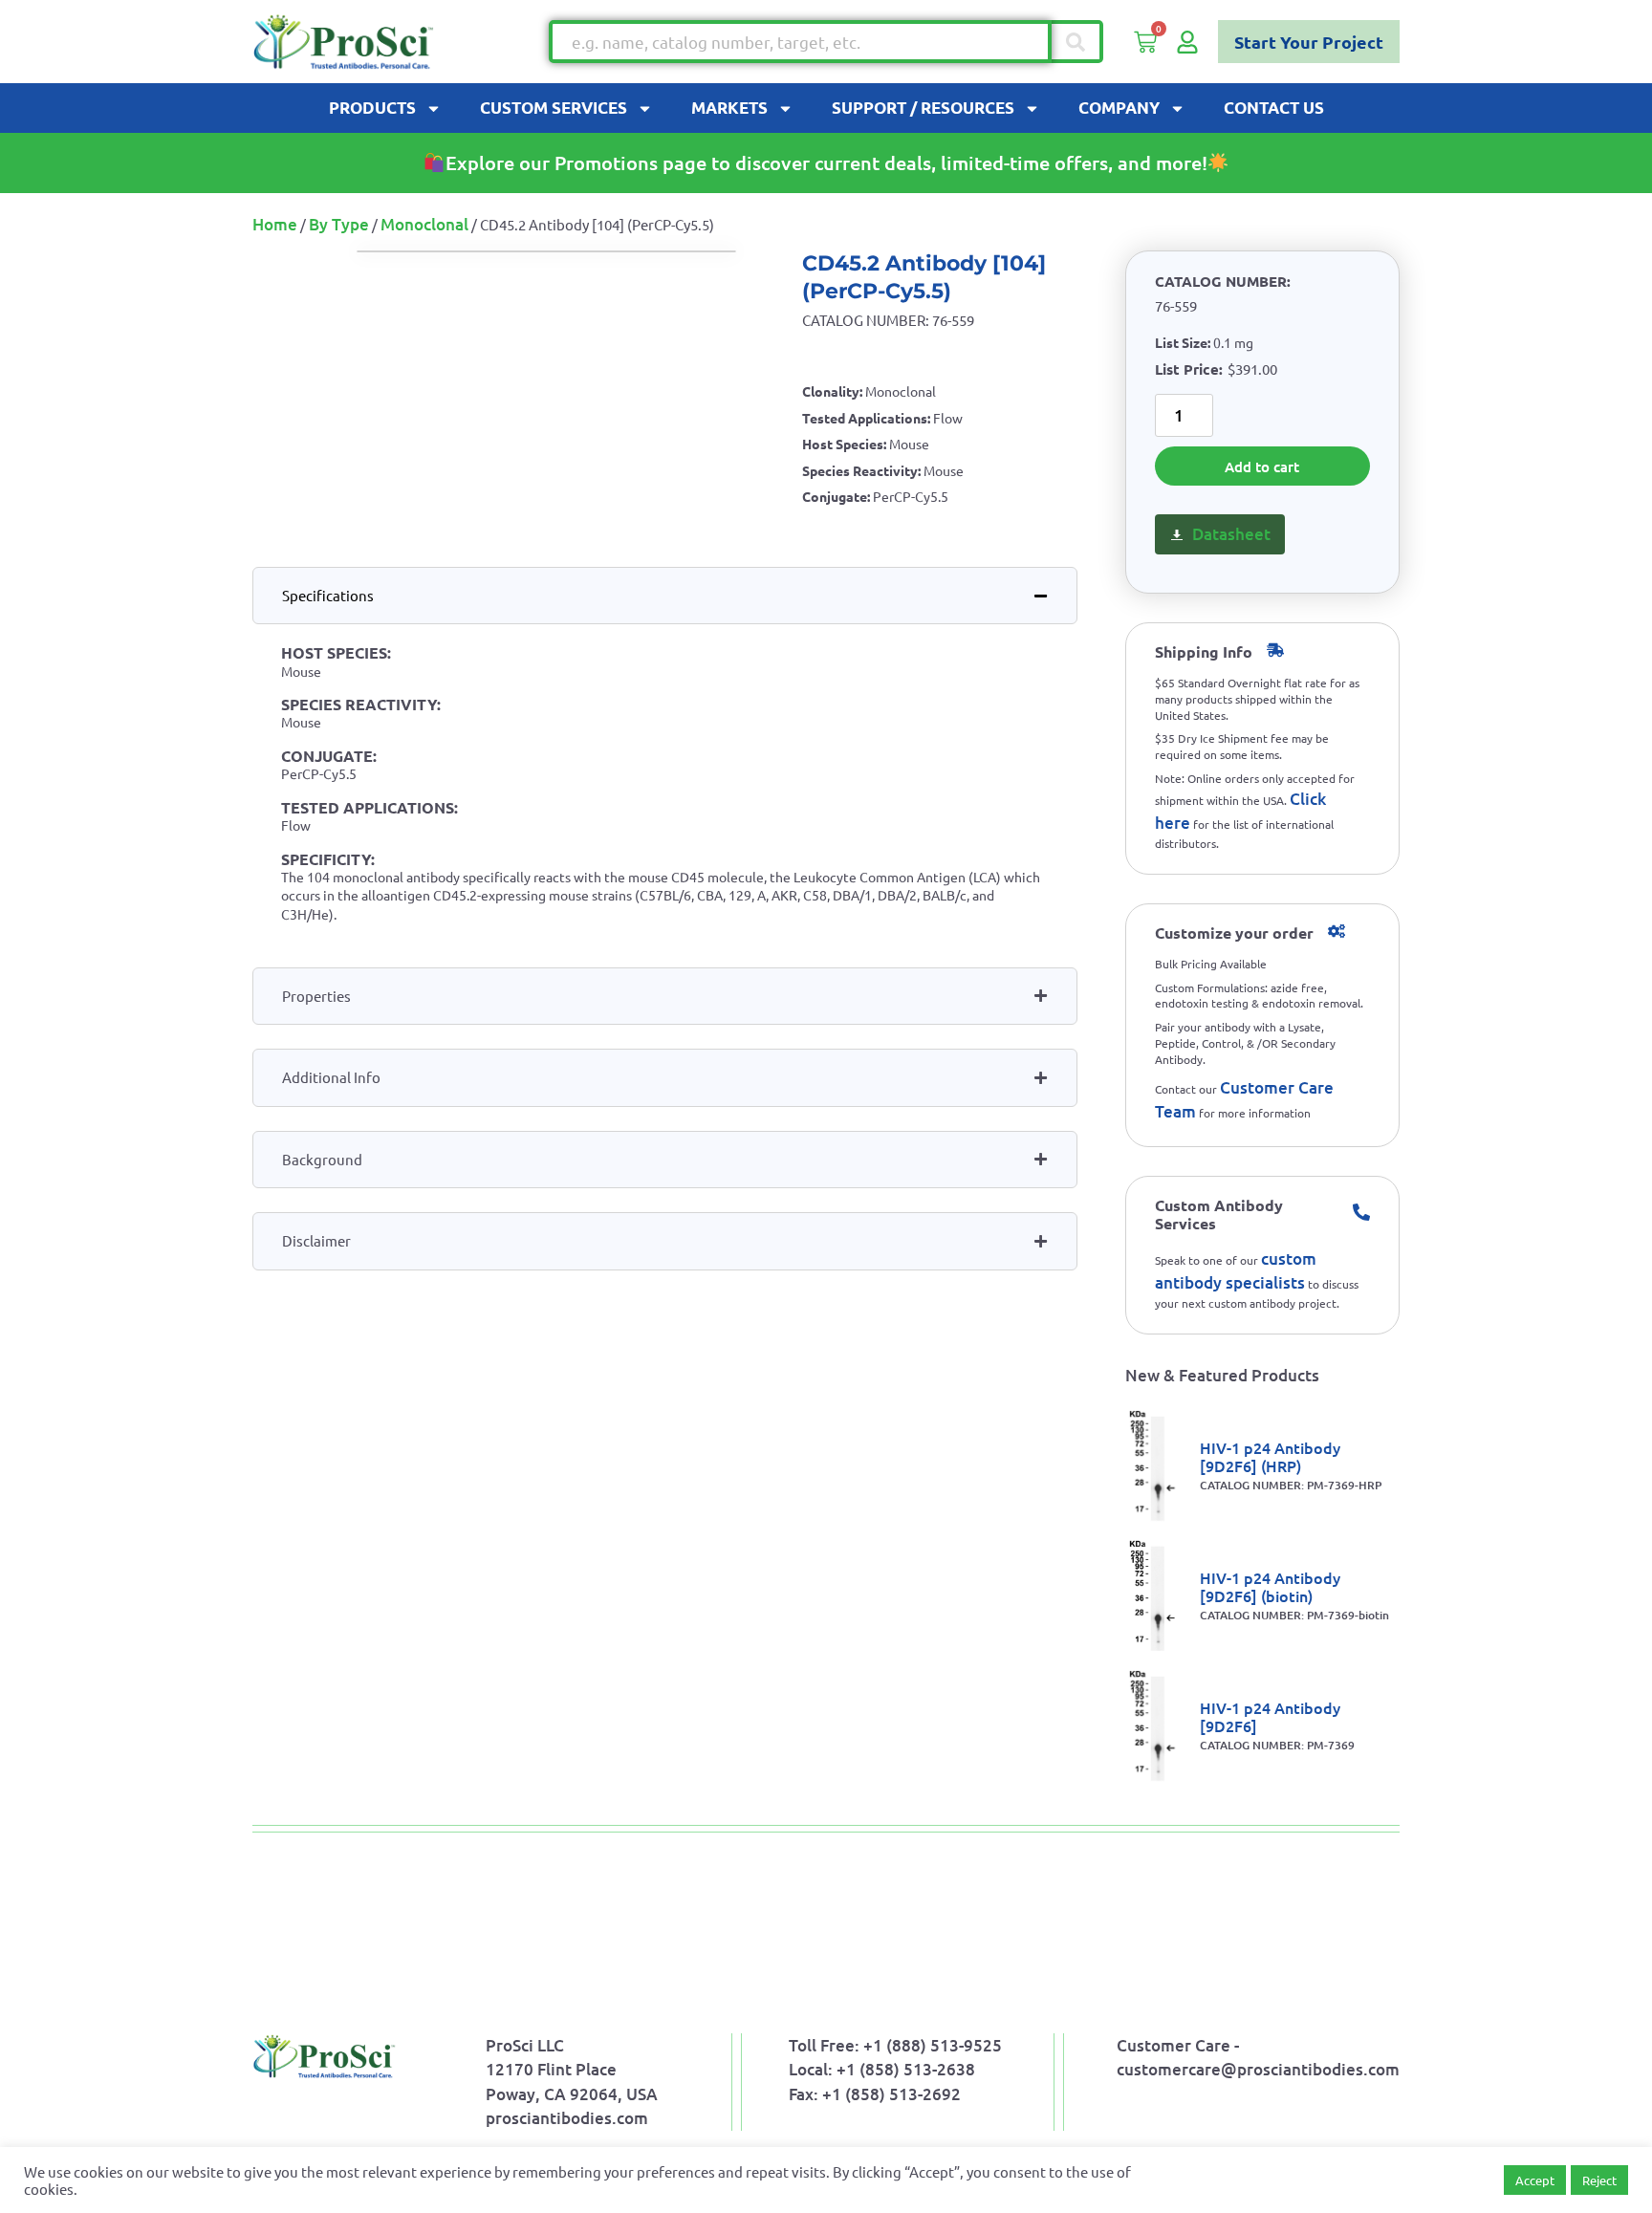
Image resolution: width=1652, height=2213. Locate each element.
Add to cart (1262, 466)
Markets (729, 108)
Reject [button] (1599, 2180)
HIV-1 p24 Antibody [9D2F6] (1270, 1716)
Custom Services (554, 108)
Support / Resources (923, 108)
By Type (339, 224)
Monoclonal (424, 224)
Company (1119, 108)
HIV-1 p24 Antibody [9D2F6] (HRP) (1270, 1456)
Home (275, 224)
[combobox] (800, 42)
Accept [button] (1535, 2180)
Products (372, 108)
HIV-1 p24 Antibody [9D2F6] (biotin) (1270, 1586)
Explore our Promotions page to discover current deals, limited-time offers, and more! (826, 163)
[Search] (1077, 42)
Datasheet (1231, 534)
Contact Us (1274, 108)
